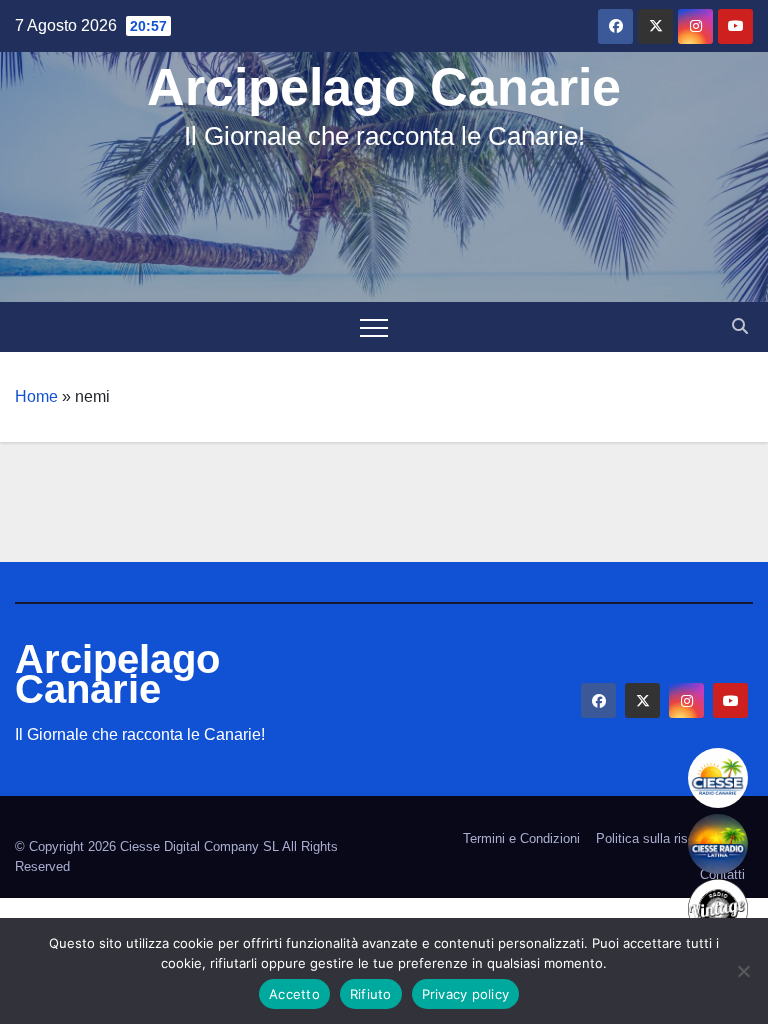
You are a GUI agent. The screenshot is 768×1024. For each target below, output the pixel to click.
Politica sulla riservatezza (670, 838)
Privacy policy (466, 994)
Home (36, 396)
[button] (740, 326)
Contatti (722, 874)
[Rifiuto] (743, 971)
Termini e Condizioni (521, 838)
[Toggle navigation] (374, 327)
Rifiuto (371, 994)
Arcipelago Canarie (384, 87)
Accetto (294, 994)
